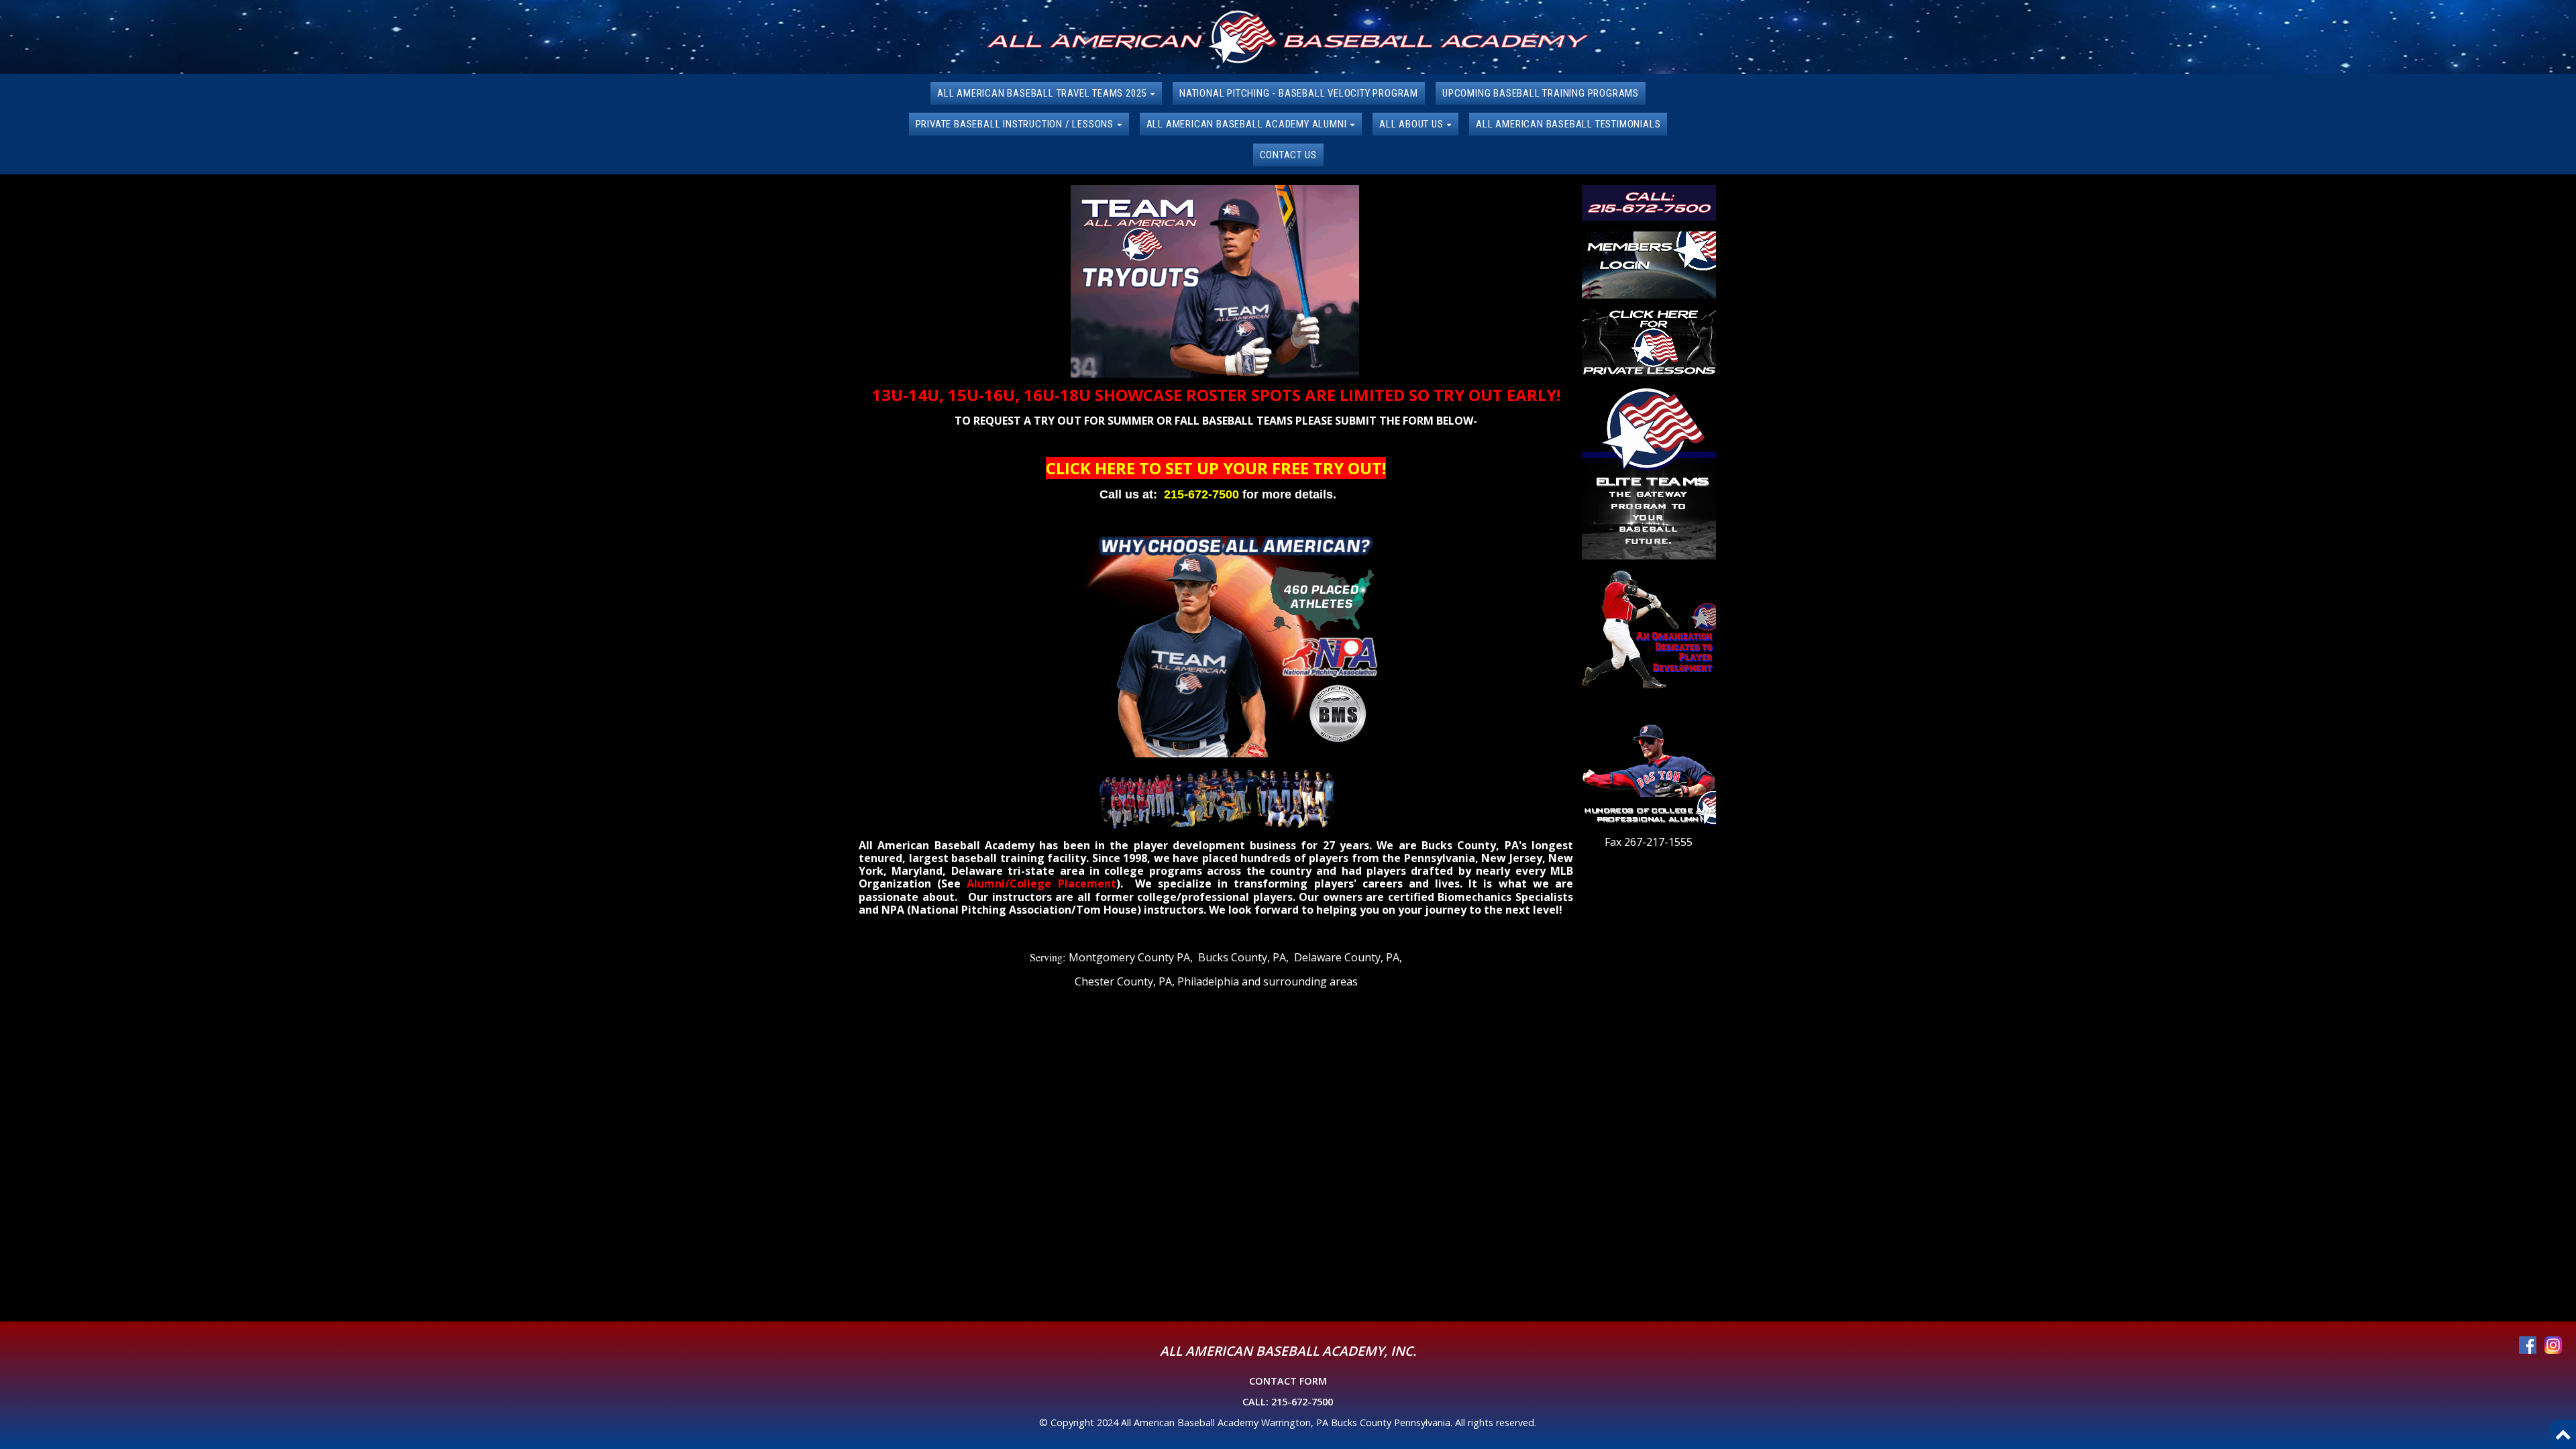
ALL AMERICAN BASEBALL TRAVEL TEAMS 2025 (1043, 93)
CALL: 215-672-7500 (1288, 1402)
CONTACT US (1288, 155)
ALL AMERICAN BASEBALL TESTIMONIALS (1568, 124)
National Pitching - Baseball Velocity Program (1299, 93)
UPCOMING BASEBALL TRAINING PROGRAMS (1541, 93)
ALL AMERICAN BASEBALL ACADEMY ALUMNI (1248, 124)
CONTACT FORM (1288, 1381)
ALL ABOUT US (1412, 124)
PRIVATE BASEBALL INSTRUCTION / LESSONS (1016, 124)
